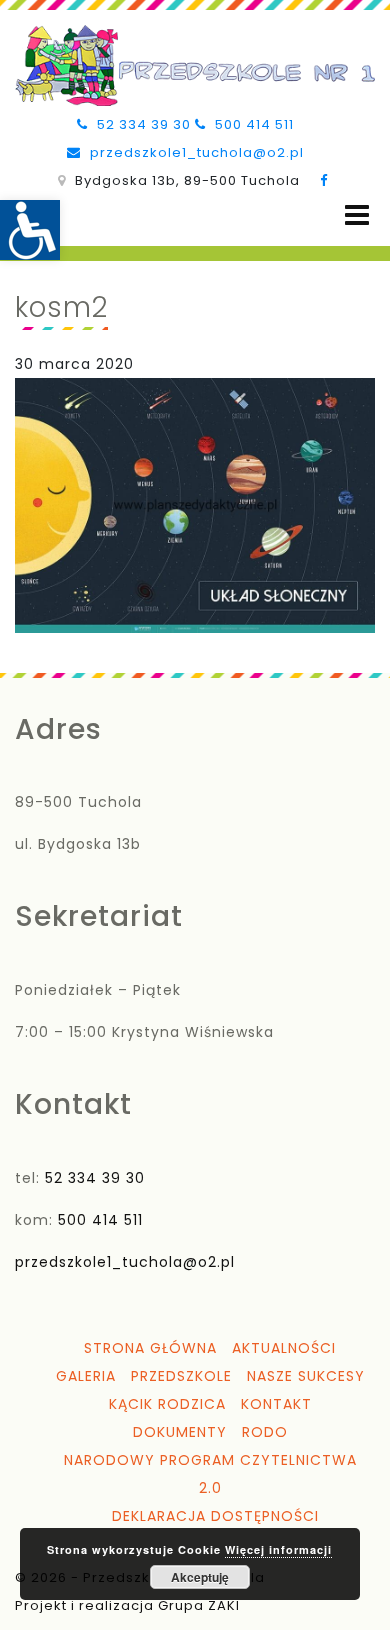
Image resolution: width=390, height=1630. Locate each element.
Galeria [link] (86, 1376)
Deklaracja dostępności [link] (215, 1516)
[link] (30, 230)
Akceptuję (200, 1577)
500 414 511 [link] (252, 124)
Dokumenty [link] (180, 1432)
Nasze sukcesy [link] (306, 1376)
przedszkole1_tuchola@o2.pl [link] (195, 152)
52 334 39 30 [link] (142, 124)
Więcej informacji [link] (278, 1549)
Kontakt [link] (276, 1404)
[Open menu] (357, 215)
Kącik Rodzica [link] (167, 1404)
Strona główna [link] (150, 1348)
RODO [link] (265, 1432)
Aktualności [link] (284, 1348)
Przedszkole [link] (181, 1376)
